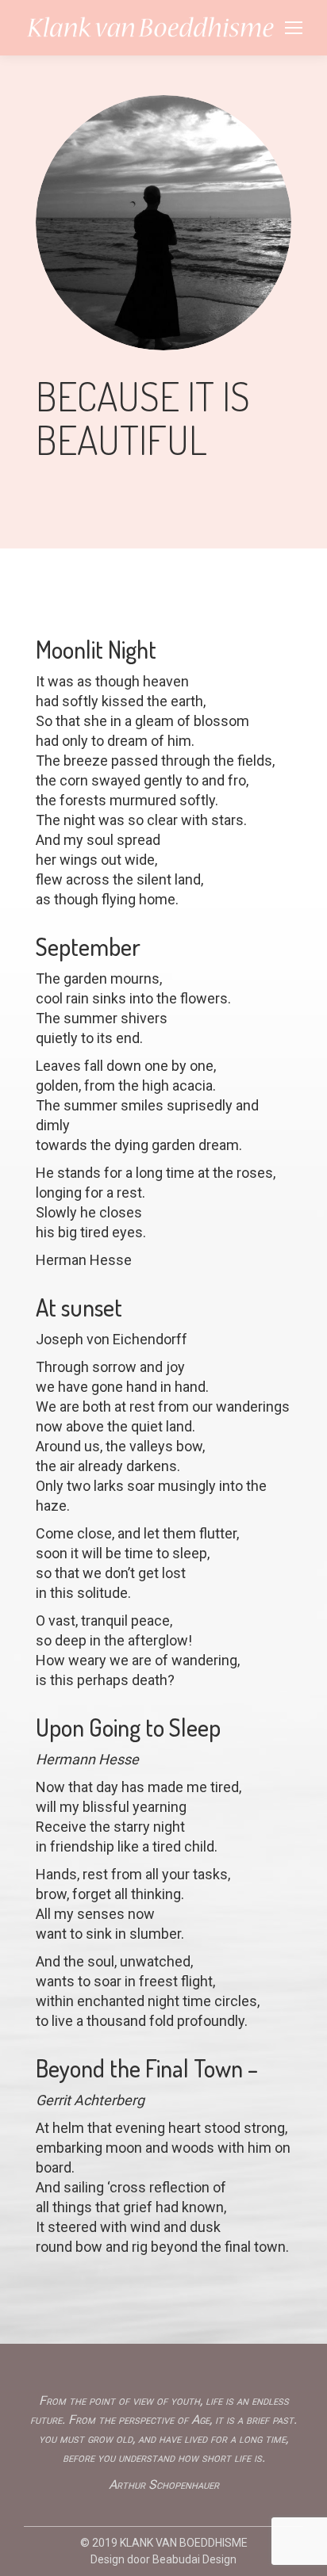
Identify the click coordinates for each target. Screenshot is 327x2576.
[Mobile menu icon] (294, 28)
